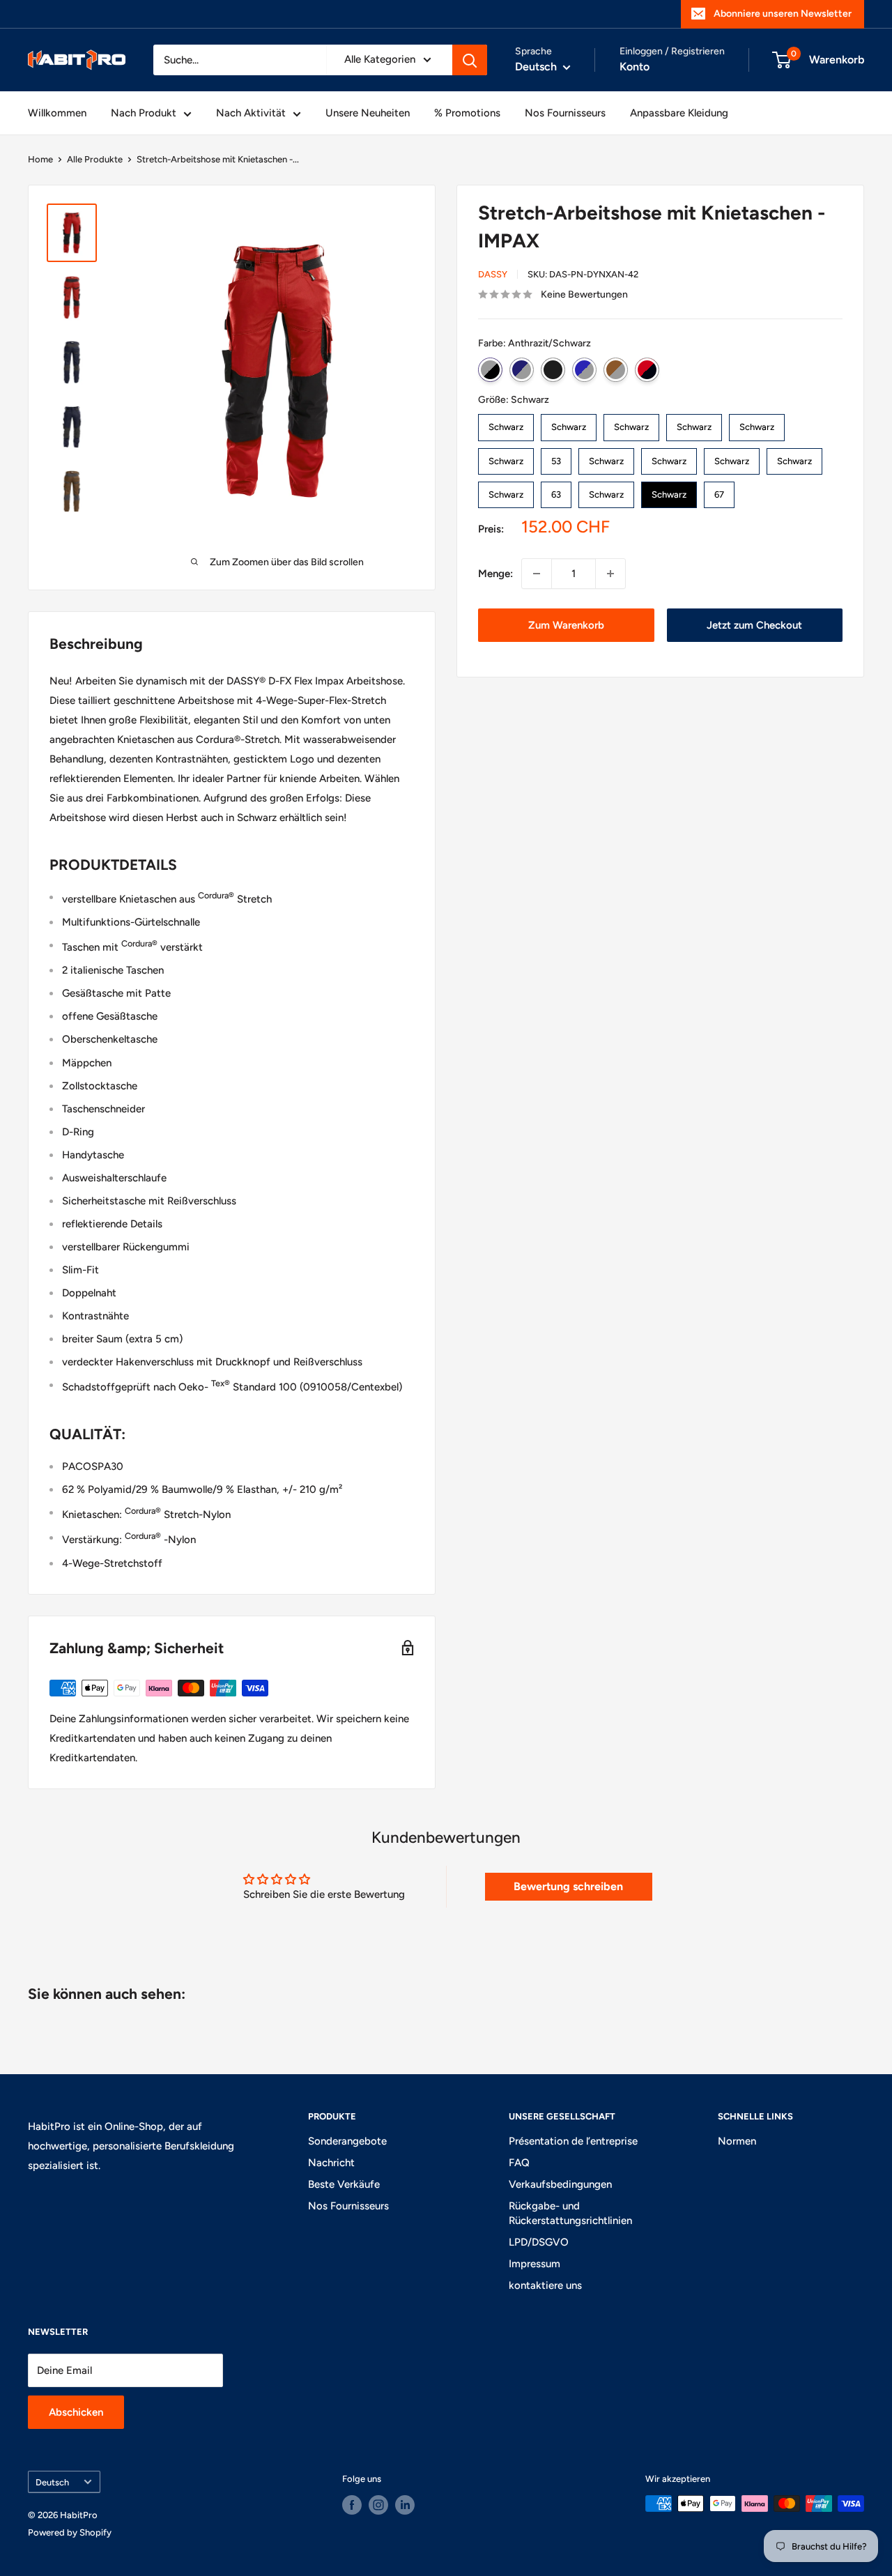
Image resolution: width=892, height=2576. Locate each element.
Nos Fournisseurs (565, 113)
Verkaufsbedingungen (560, 2184)
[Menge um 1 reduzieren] (537, 574)
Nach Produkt (144, 113)
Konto (635, 67)
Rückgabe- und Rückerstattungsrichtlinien (570, 2213)
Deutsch (52, 2482)
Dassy (493, 274)
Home (40, 159)
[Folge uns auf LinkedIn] (405, 2505)
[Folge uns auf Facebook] (352, 2505)
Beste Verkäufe (344, 2184)
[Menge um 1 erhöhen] (610, 574)
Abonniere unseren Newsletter (783, 14)
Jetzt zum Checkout (754, 625)
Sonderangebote (347, 2141)
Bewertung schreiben (568, 1886)
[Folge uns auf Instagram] (378, 2505)
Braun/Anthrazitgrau (616, 370)
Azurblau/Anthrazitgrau (584, 370)
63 (556, 491)
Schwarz (553, 370)
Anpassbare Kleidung (679, 113)
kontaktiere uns (545, 2285)
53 (556, 457)
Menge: (495, 574)
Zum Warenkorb (566, 625)
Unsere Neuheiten (368, 113)
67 (719, 491)
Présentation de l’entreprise (573, 2141)
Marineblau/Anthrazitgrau (522, 370)
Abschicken (76, 2412)
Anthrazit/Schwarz (490, 370)
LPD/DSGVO (539, 2242)
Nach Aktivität (251, 113)
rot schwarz (647, 370)
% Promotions (467, 113)
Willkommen (57, 113)
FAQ (519, 2163)
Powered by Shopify (70, 2532)
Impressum (535, 2264)
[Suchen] (470, 60)
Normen (737, 2141)
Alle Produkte (95, 159)
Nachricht (331, 2163)
